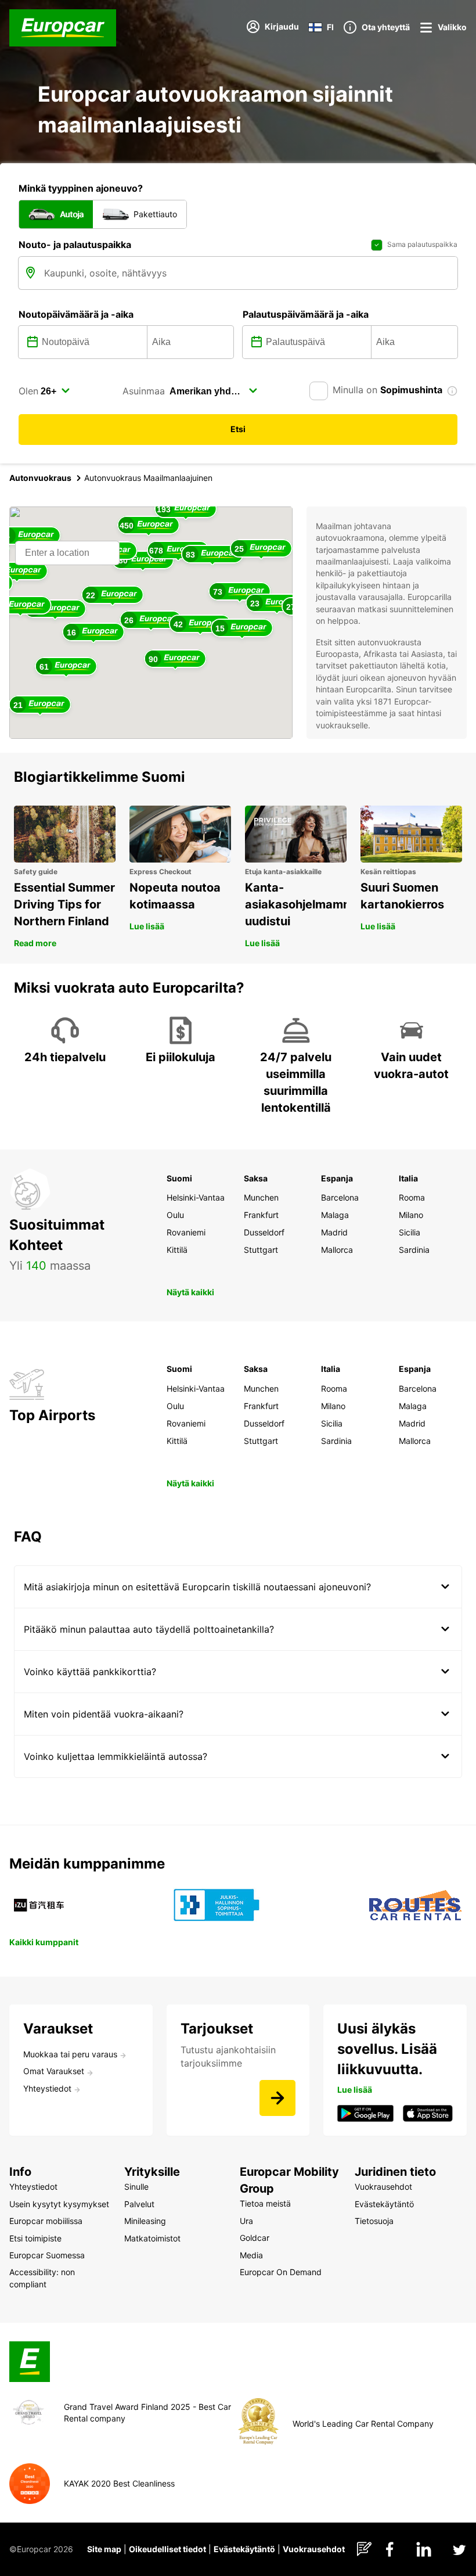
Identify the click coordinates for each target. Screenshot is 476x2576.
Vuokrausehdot (314, 2549)
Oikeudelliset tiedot (167, 2549)
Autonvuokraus (40, 478)
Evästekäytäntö (244, 2549)
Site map (104, 2549)
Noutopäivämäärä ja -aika (76, 314)
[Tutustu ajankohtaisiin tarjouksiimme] (277, 2098)
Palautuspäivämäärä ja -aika (306, 314)
